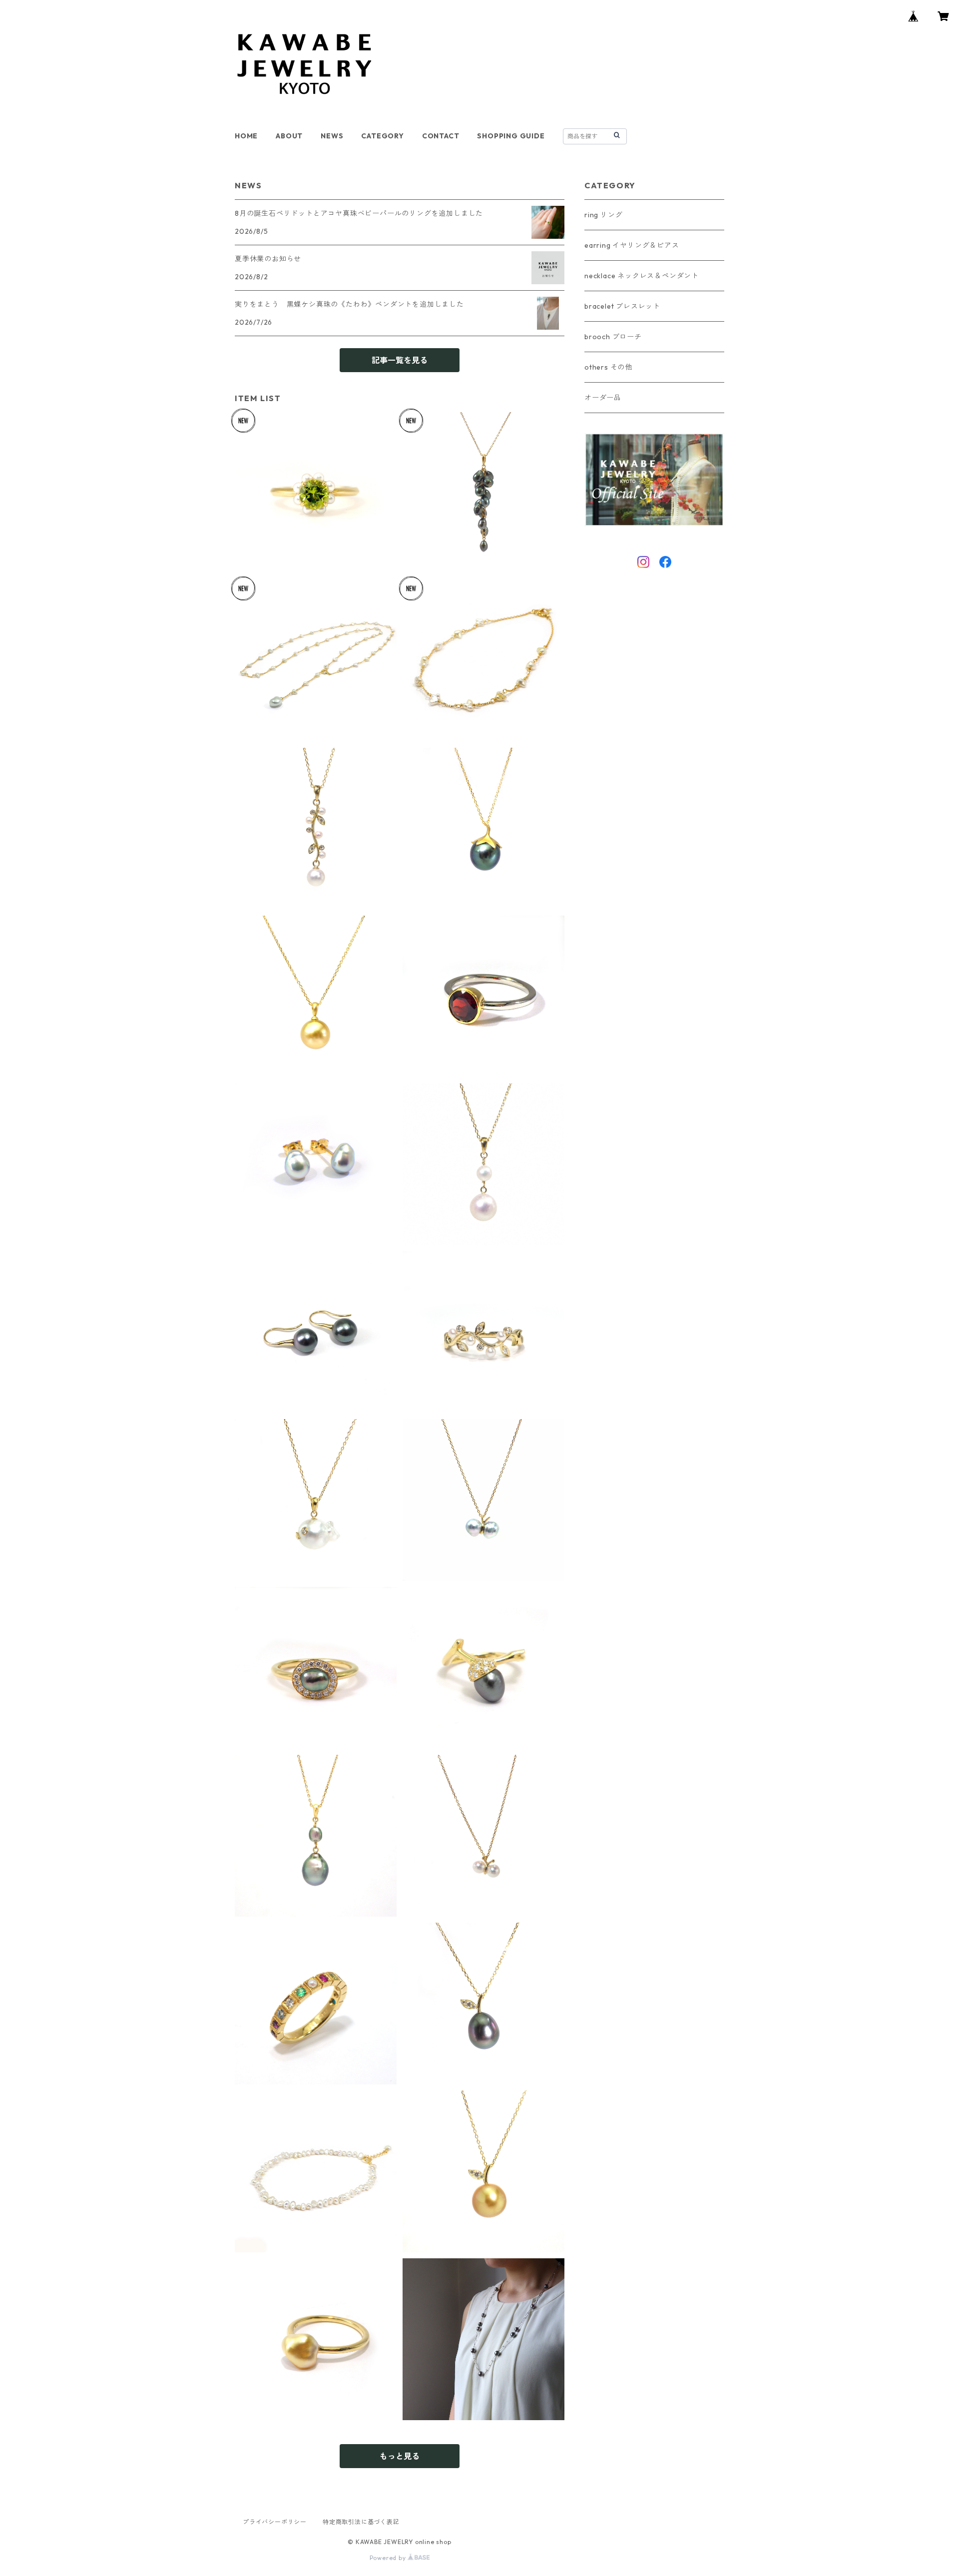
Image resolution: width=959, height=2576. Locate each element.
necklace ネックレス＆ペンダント (642, 276)
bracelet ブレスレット (622, 306)
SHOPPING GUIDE (511, 136)
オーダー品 (603, 398)
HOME (246, 136)
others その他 (608, 367)
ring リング (603, 215)
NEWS (332, 136)
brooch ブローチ (613, 337)
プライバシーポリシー (275, 2522)
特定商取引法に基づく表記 (361, 2522)
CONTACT (441, 136)
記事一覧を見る (400, 360)
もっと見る (400, 2456)
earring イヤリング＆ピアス (632, 245)
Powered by (389, 2558)
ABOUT (289, 136)
